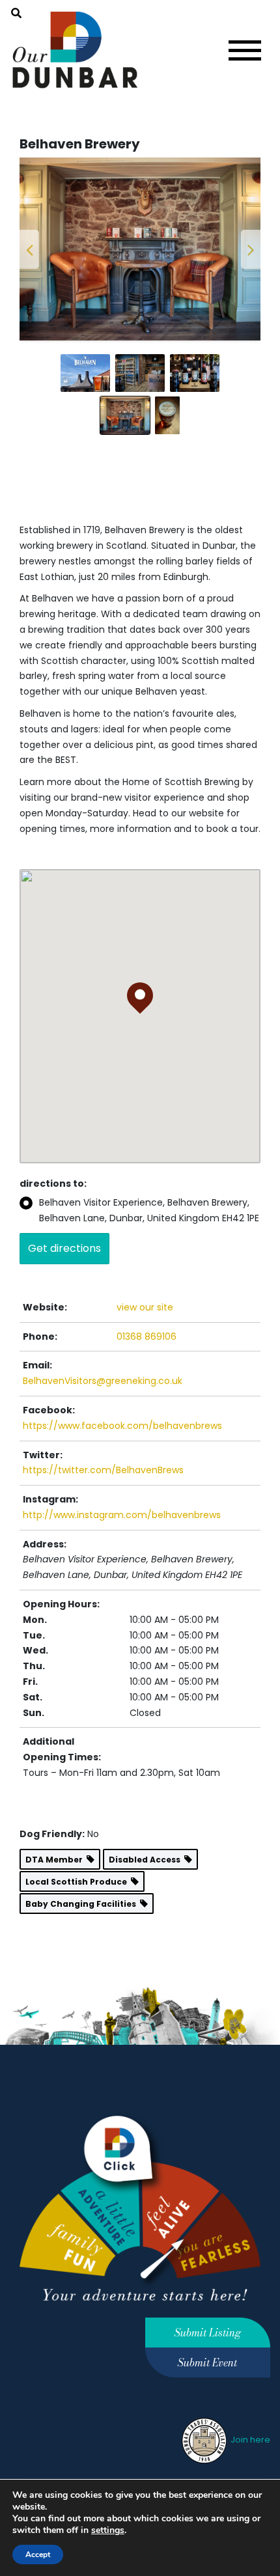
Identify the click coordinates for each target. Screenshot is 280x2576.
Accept (38, 2555)
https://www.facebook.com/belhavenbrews (122, 1603)
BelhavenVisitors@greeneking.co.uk (103, 1559)
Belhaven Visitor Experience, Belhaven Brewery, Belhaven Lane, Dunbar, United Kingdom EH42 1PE (149, 1389)
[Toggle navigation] (245, 50)
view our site (145, 1485)
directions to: (53, 1362)
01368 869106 (147, 1514)
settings (108, 2530)
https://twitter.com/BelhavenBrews (103, 1648)
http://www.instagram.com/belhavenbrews (122, 1693)
